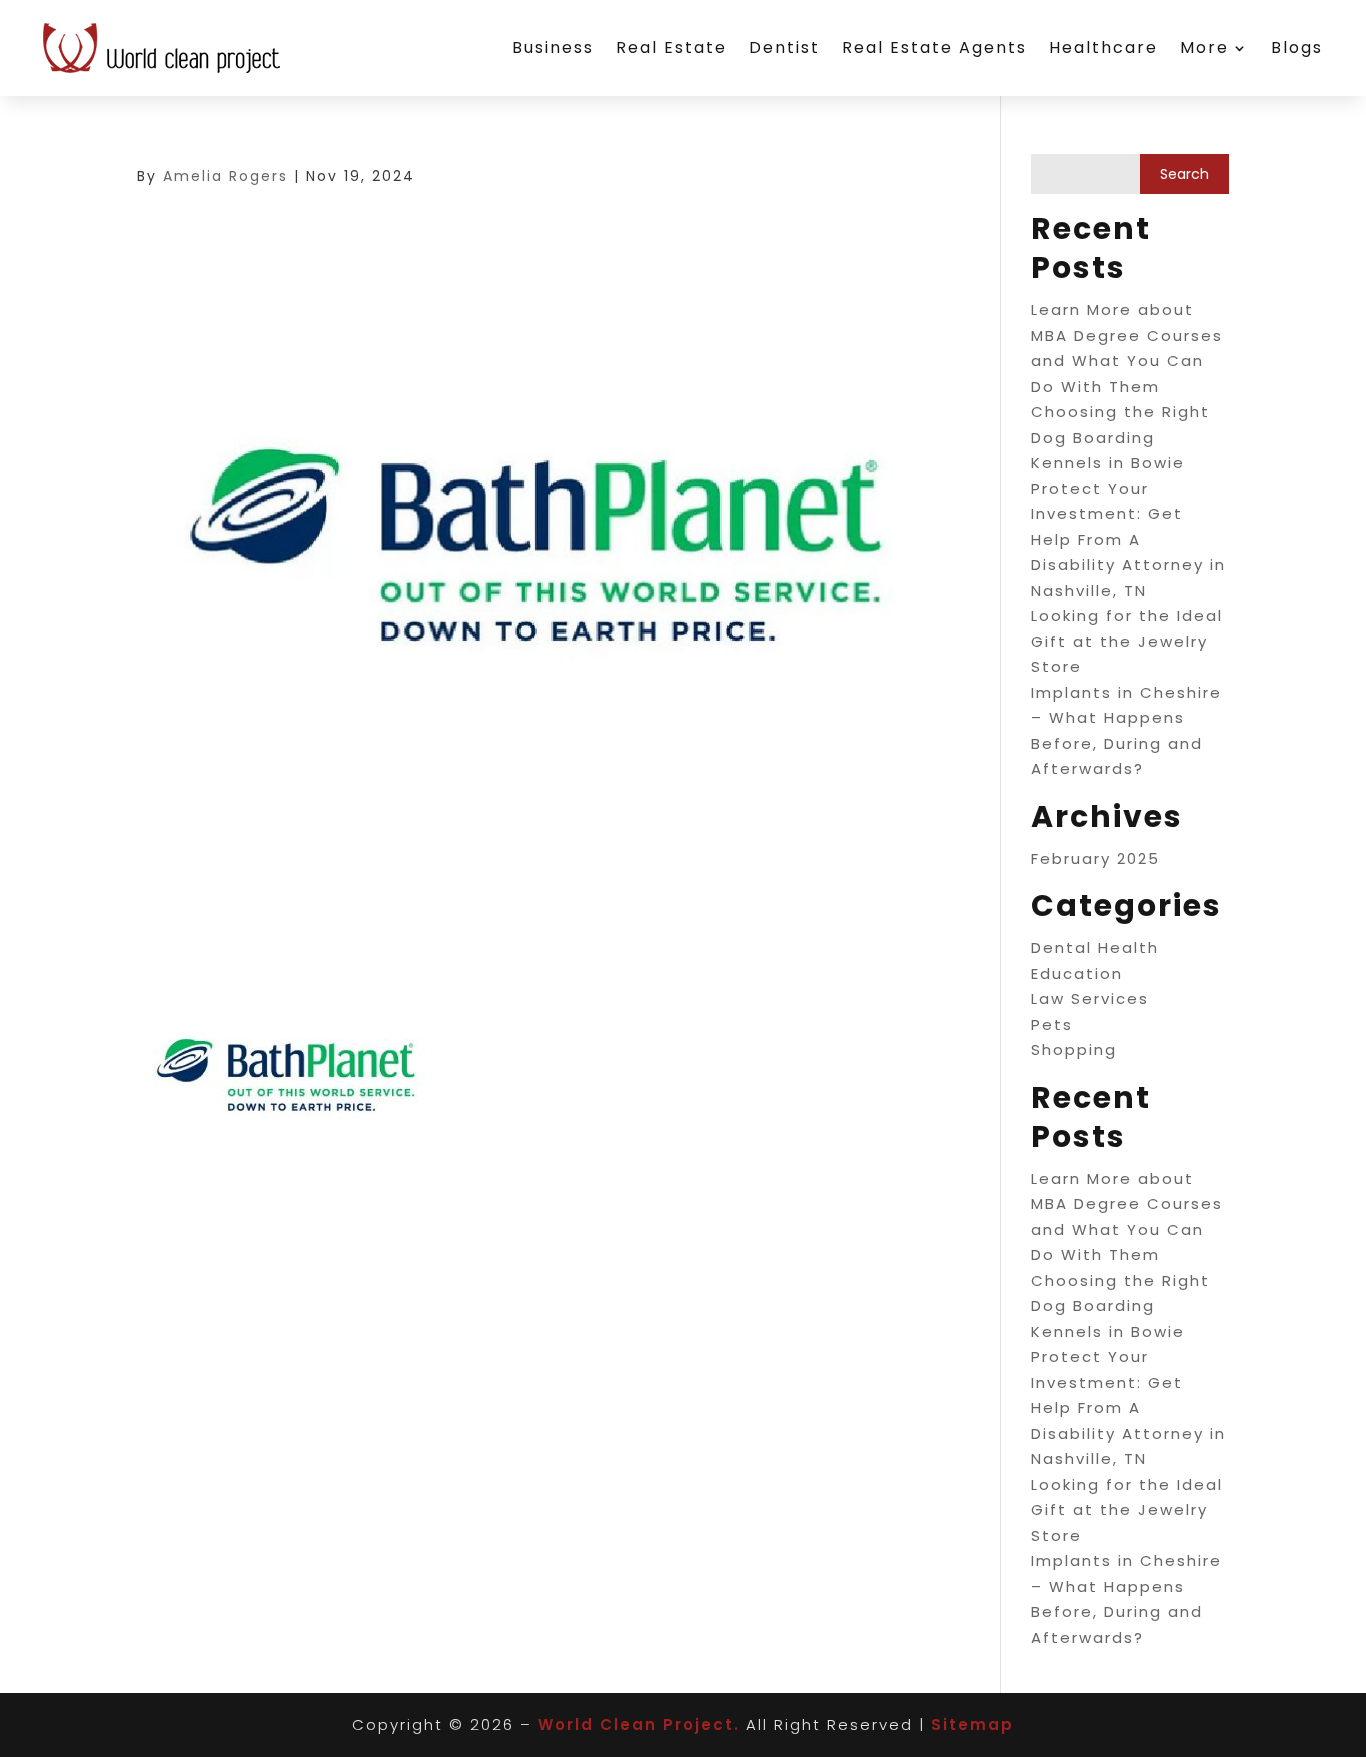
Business (553, 47)
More (1204, 47)
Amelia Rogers (225, 176)
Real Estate (671, 47)
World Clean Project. (639, 1724)
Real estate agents (934, 47)
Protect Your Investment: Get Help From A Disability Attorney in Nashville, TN (1128, 539)
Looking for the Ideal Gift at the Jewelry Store (1127, 641)
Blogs (1297, 47)
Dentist (784, 47)
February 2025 (1095, 858)
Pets (1052, 1024)
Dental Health (1095, 947)
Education (1077, 973)
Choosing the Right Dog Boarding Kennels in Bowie (1120, 437)
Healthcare (1103, 47)
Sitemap (972, 1724)
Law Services (1090, 998)
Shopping (1074, 1049)
